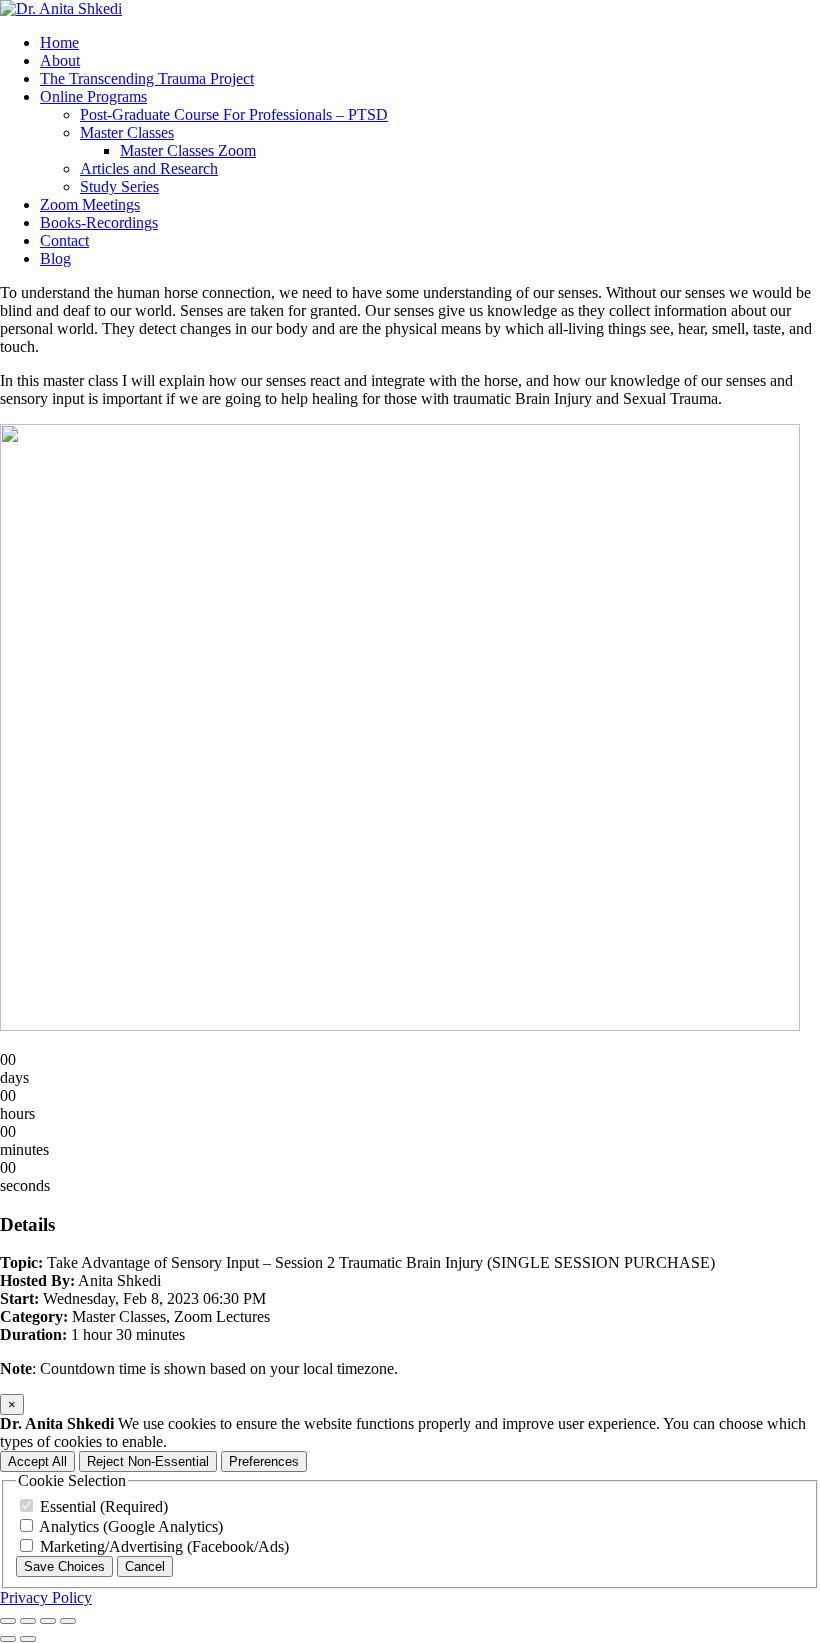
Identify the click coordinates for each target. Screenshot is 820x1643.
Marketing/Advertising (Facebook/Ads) (162, 1546)
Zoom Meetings (90, 204)
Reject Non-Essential (148, 1461)
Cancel (145, 1566)
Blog (55, 258)
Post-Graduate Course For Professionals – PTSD (234, 114)
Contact (64, 240)
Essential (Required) (102, 1506)
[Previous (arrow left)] (8, 1639)
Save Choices (64, 1566)
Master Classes (127, 132)
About (60, 60)
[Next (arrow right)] (28, 1639)
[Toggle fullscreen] (28, 1621)
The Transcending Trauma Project (147, 78)
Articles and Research (149, 168)
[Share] (48, 1621)
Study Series (119, 186)
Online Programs (93, 96)
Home (59, 42)
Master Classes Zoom (188, 150)
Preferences (264, 1461)
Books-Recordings (99, 222)
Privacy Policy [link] (46, 1597)
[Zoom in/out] (8, 1621)
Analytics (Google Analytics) (129, 1526)
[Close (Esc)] (68, 1621)
